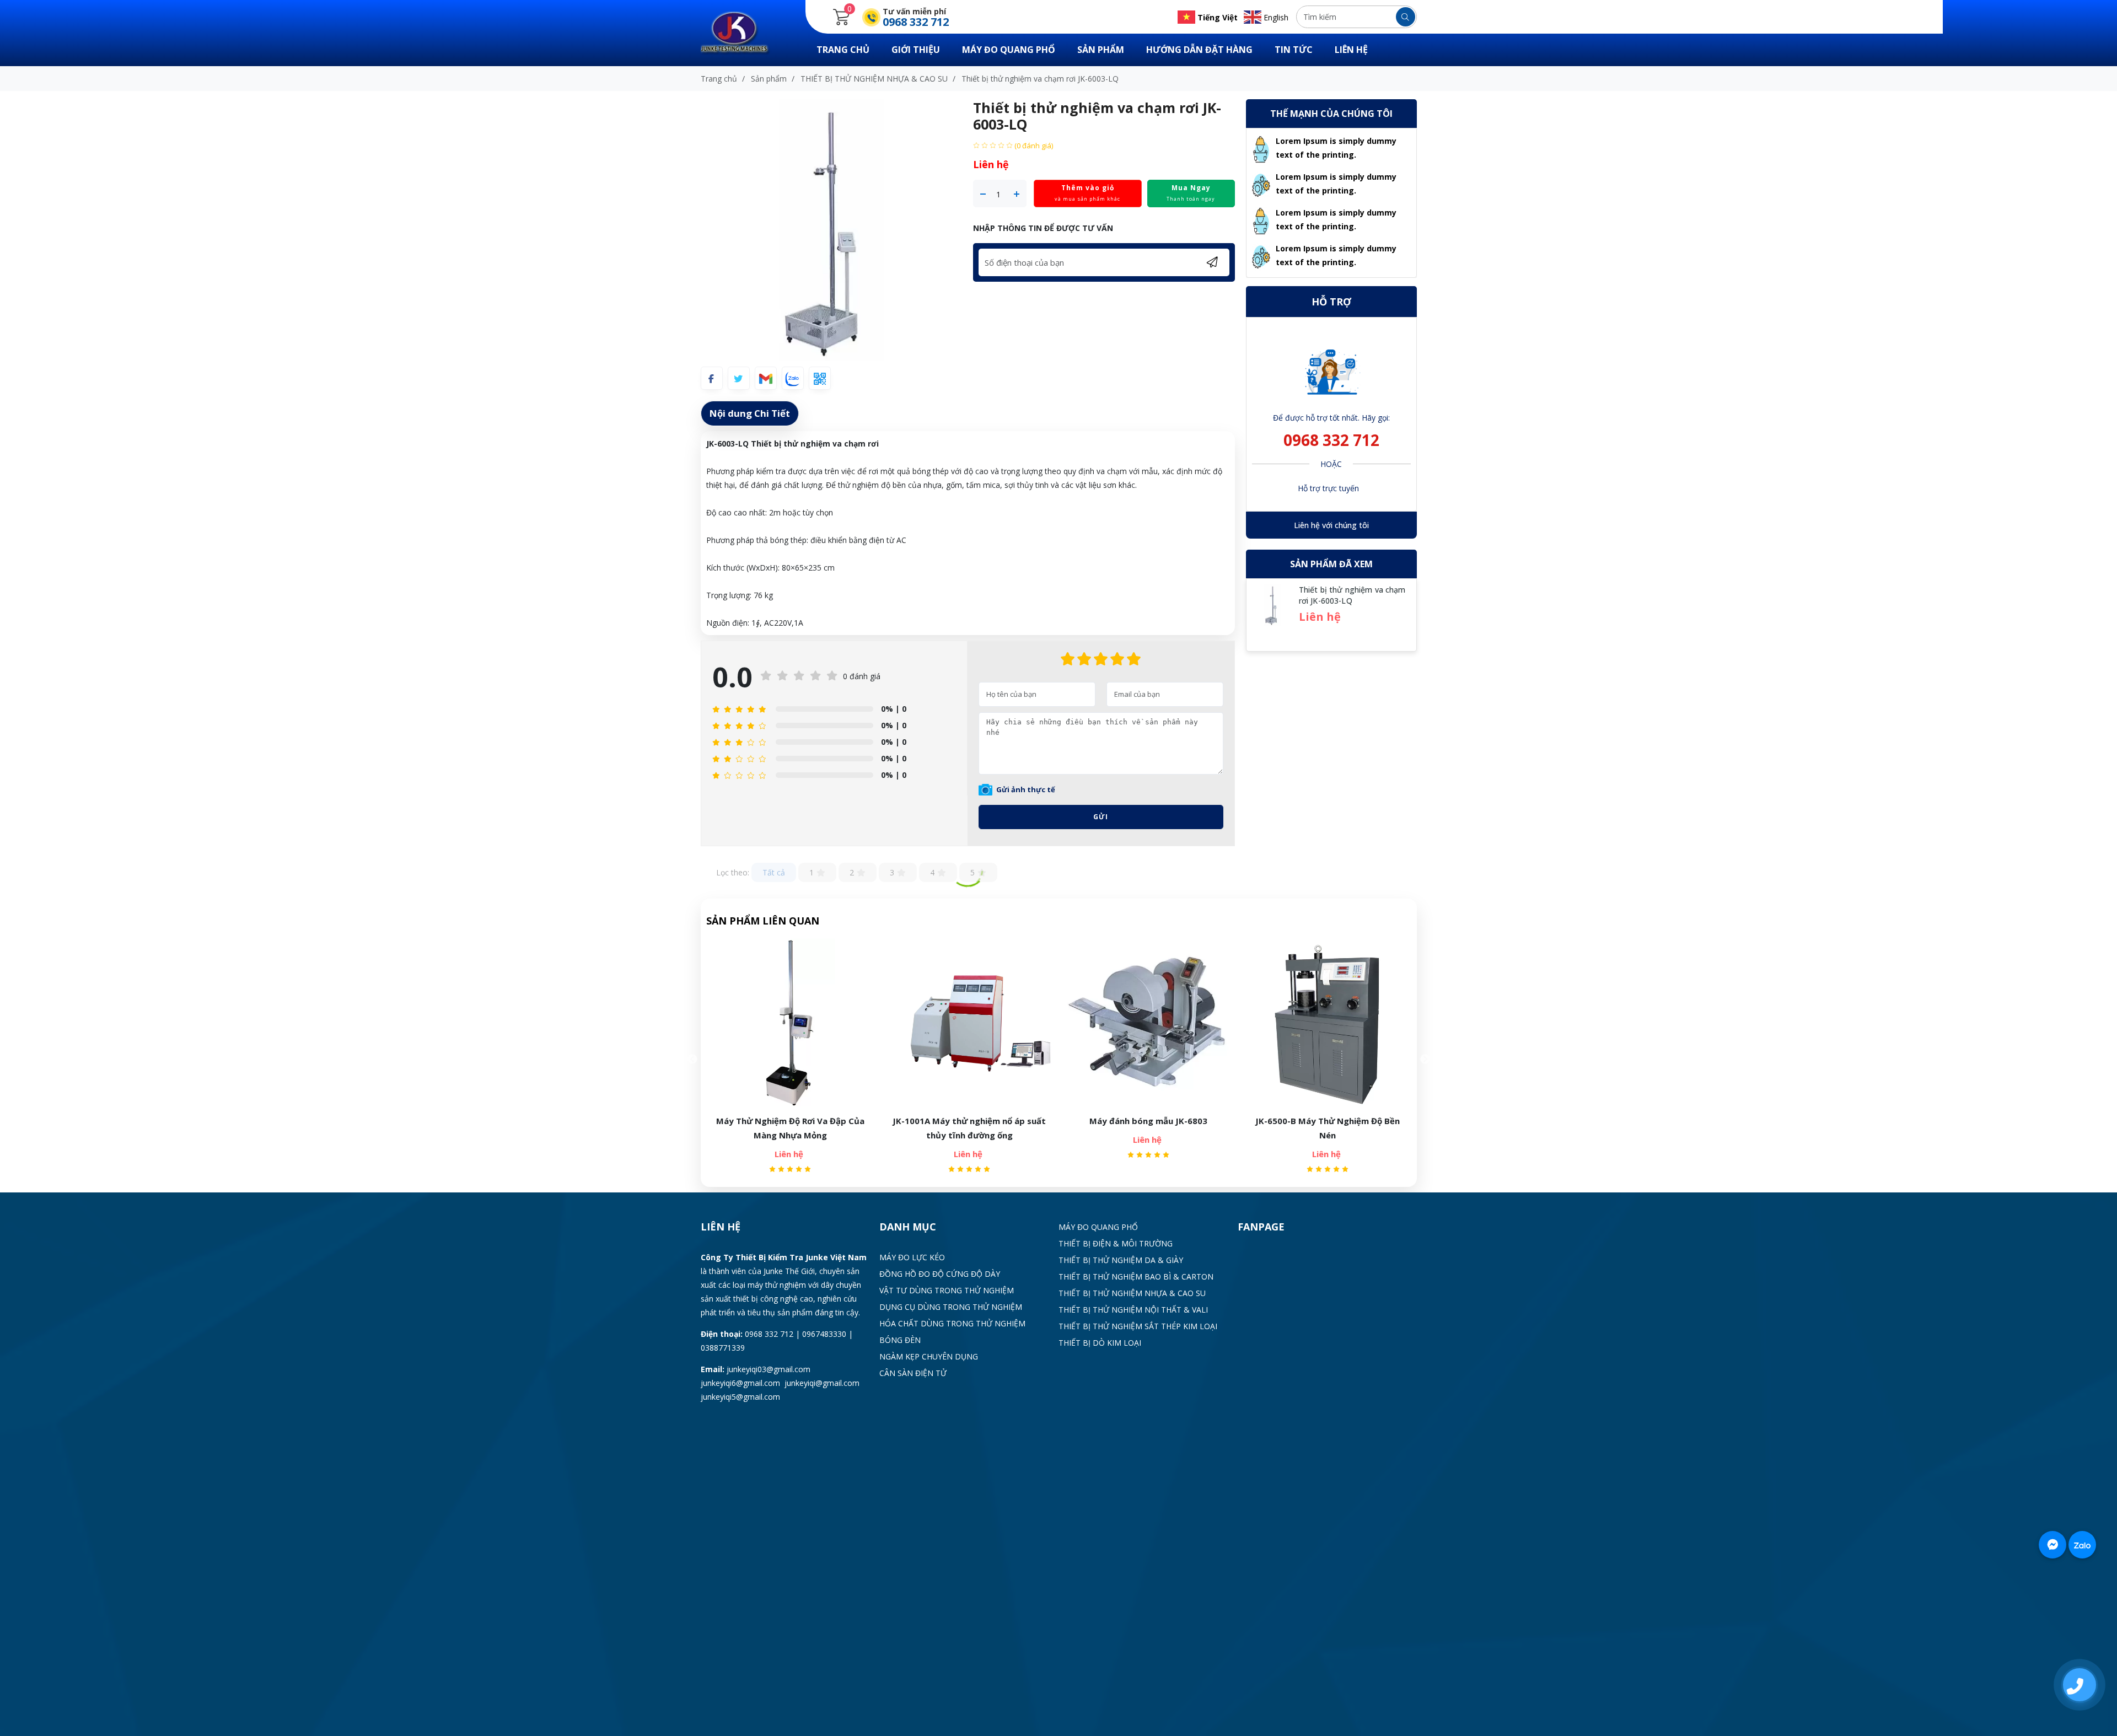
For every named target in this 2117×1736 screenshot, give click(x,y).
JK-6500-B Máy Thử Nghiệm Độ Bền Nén (1148, 1128)
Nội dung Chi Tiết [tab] (750, 413)
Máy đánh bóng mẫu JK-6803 (969, 1121)
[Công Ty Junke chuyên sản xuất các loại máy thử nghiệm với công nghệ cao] (742, 32)
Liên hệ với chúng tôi (1331, 525)
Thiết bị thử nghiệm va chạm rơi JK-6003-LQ (1352, 595)
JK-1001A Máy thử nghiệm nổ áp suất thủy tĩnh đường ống (790, 1128)
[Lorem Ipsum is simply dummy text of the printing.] (1261, 148)
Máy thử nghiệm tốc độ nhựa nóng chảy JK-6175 (1328, 1128)
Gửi (1101, 817)
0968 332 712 (1331, 440)
